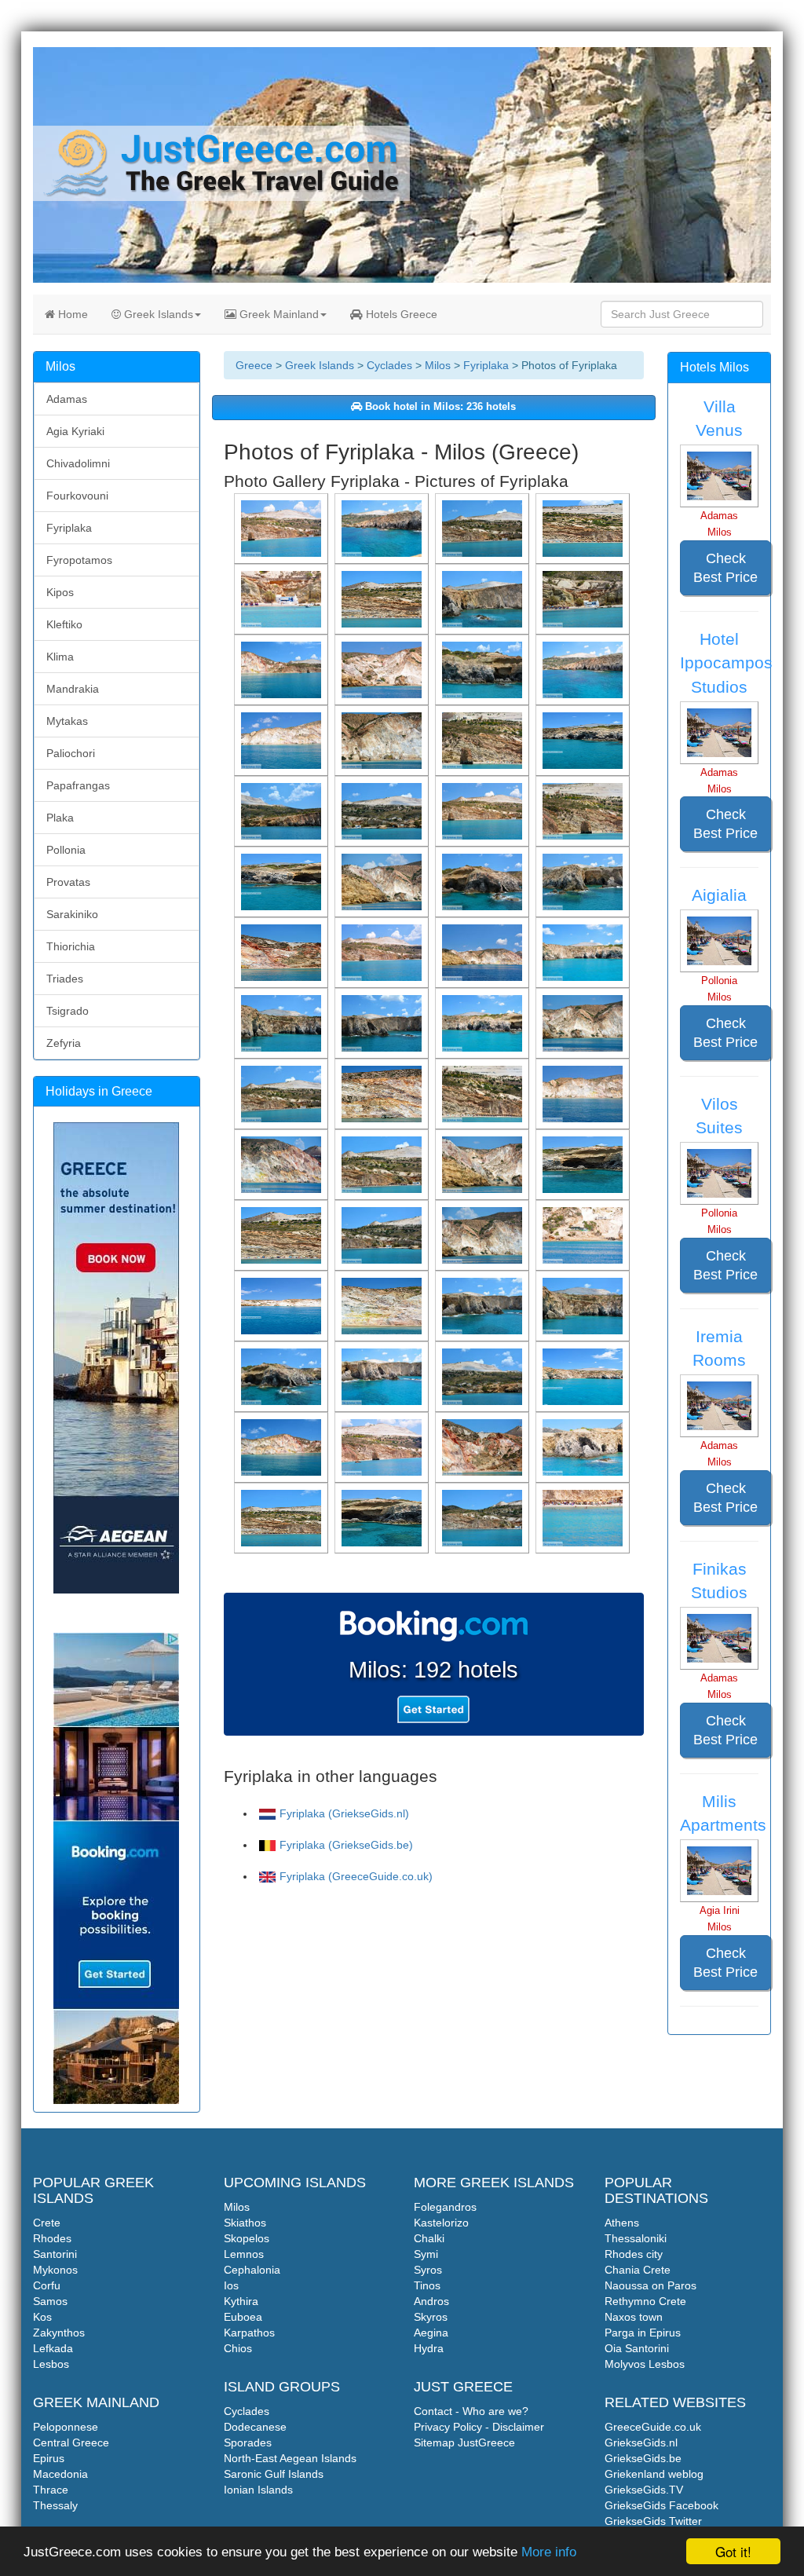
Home (71, 314)
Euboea (243, 2317)
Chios (238, 2348)
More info (549, 2552)
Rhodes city (634, 2254)
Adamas (67, 399)
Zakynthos (59, 2333)
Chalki (429, 2238)
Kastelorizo (441, 2223)
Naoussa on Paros (651, 2285)
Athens (622, 2223)
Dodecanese (255, 2427)
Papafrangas (78, 785)
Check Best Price (725, 568)
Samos (50, 2301)
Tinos (427, 2285)
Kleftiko (64, 624)
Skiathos (245, 2223)
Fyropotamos (79, 560)
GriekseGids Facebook (661, 2505)
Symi (426, 2254)
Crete (47, 2223)
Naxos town (634, 2317)
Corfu (47, 2285)
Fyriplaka (486, 365)
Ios (231, 2285)
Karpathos (249, 2333)
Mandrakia (73, 689)
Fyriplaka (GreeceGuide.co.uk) (356, 1876)
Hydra (429, 2348)
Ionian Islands (258, 2490)
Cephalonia (252, 2270)
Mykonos (55, 2270)
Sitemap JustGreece (464, 2442)
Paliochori (71, 753)
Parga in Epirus (643, 2333)
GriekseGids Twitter (653, 2521)
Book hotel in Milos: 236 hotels (439, 407)
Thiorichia (71, 946)
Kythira (241, 2301)
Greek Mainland (278, 314)
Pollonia (66, 850)
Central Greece (71, 2442)
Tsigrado (68, 1011)
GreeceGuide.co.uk (653, 2427)
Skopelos (247, 2238)
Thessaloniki (636, 2238)
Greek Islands (157, 314)
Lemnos (244, 2254)
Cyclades (389, 365)
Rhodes (52, 2238)
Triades (65, 979)
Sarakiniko (72, 914)
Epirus (49, 2458)
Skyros (431, 2317)
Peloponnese (66, 2427)
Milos (438, 365)
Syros (428, 2270)
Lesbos (51, 2364)
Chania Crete (638, 2270)
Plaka (60, 818)
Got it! (733, 2551)
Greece (254, 365)
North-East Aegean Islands (290, 2458)
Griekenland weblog (654, 2474)
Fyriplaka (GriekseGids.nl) (344, 1813)
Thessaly (55, 2505)
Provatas (68, 882)
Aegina (431, 2333)
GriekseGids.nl (641, 2442)
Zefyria (64, 1043)
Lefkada (53, 2348)
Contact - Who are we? (471, 2411)
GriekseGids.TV (644, 2490)
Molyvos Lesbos (645, 2364)
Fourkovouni (77, 496)
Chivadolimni (78, 463)
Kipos (60, 592)
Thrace (51, 2490)
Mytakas (67, 721)
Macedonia (60, 2474)
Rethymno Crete (645, 2301)
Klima (60, 657)
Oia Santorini (637, 2348)
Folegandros (445, 2207)
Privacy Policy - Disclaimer (479, 2427)
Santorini (55, 2254)
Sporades (248, 2442)
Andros (431, 2301)
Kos (42, 2317)
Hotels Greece (400, 314)
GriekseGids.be (643, 2458)
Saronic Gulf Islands (274, 2474)
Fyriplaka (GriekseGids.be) (346, 1845)
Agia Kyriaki (75, 431)
